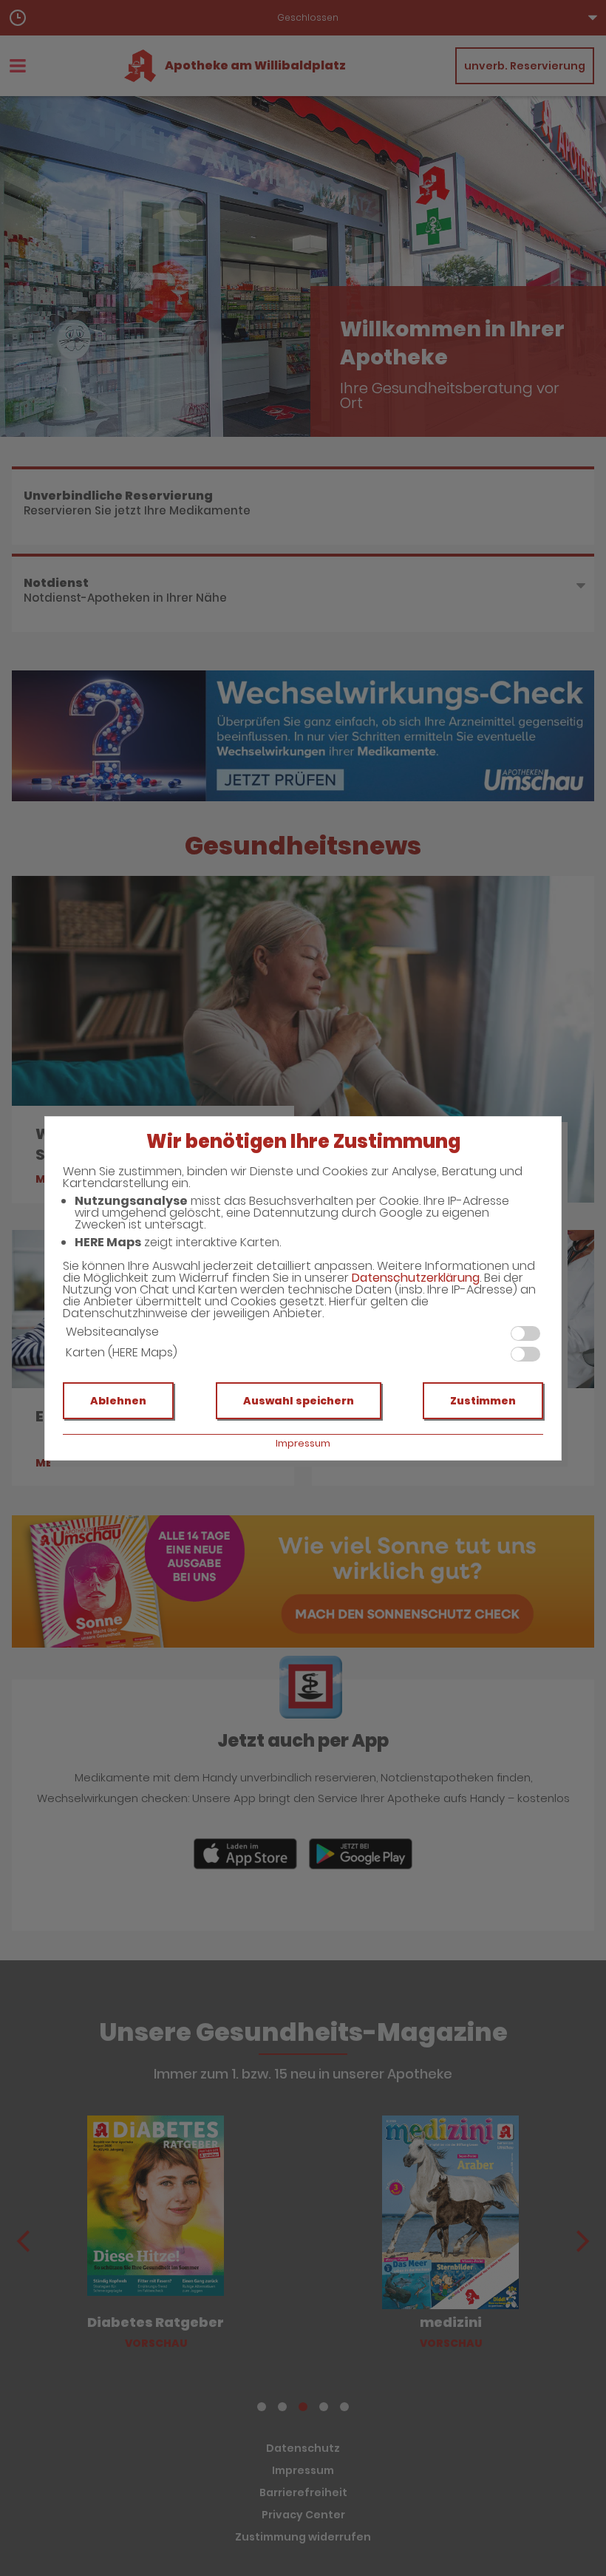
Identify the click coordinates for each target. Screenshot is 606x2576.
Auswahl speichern (299, 1401)
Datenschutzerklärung (416, 1278)
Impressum (303, 1443)
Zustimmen (483, 1401)
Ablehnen (118, 1401)
